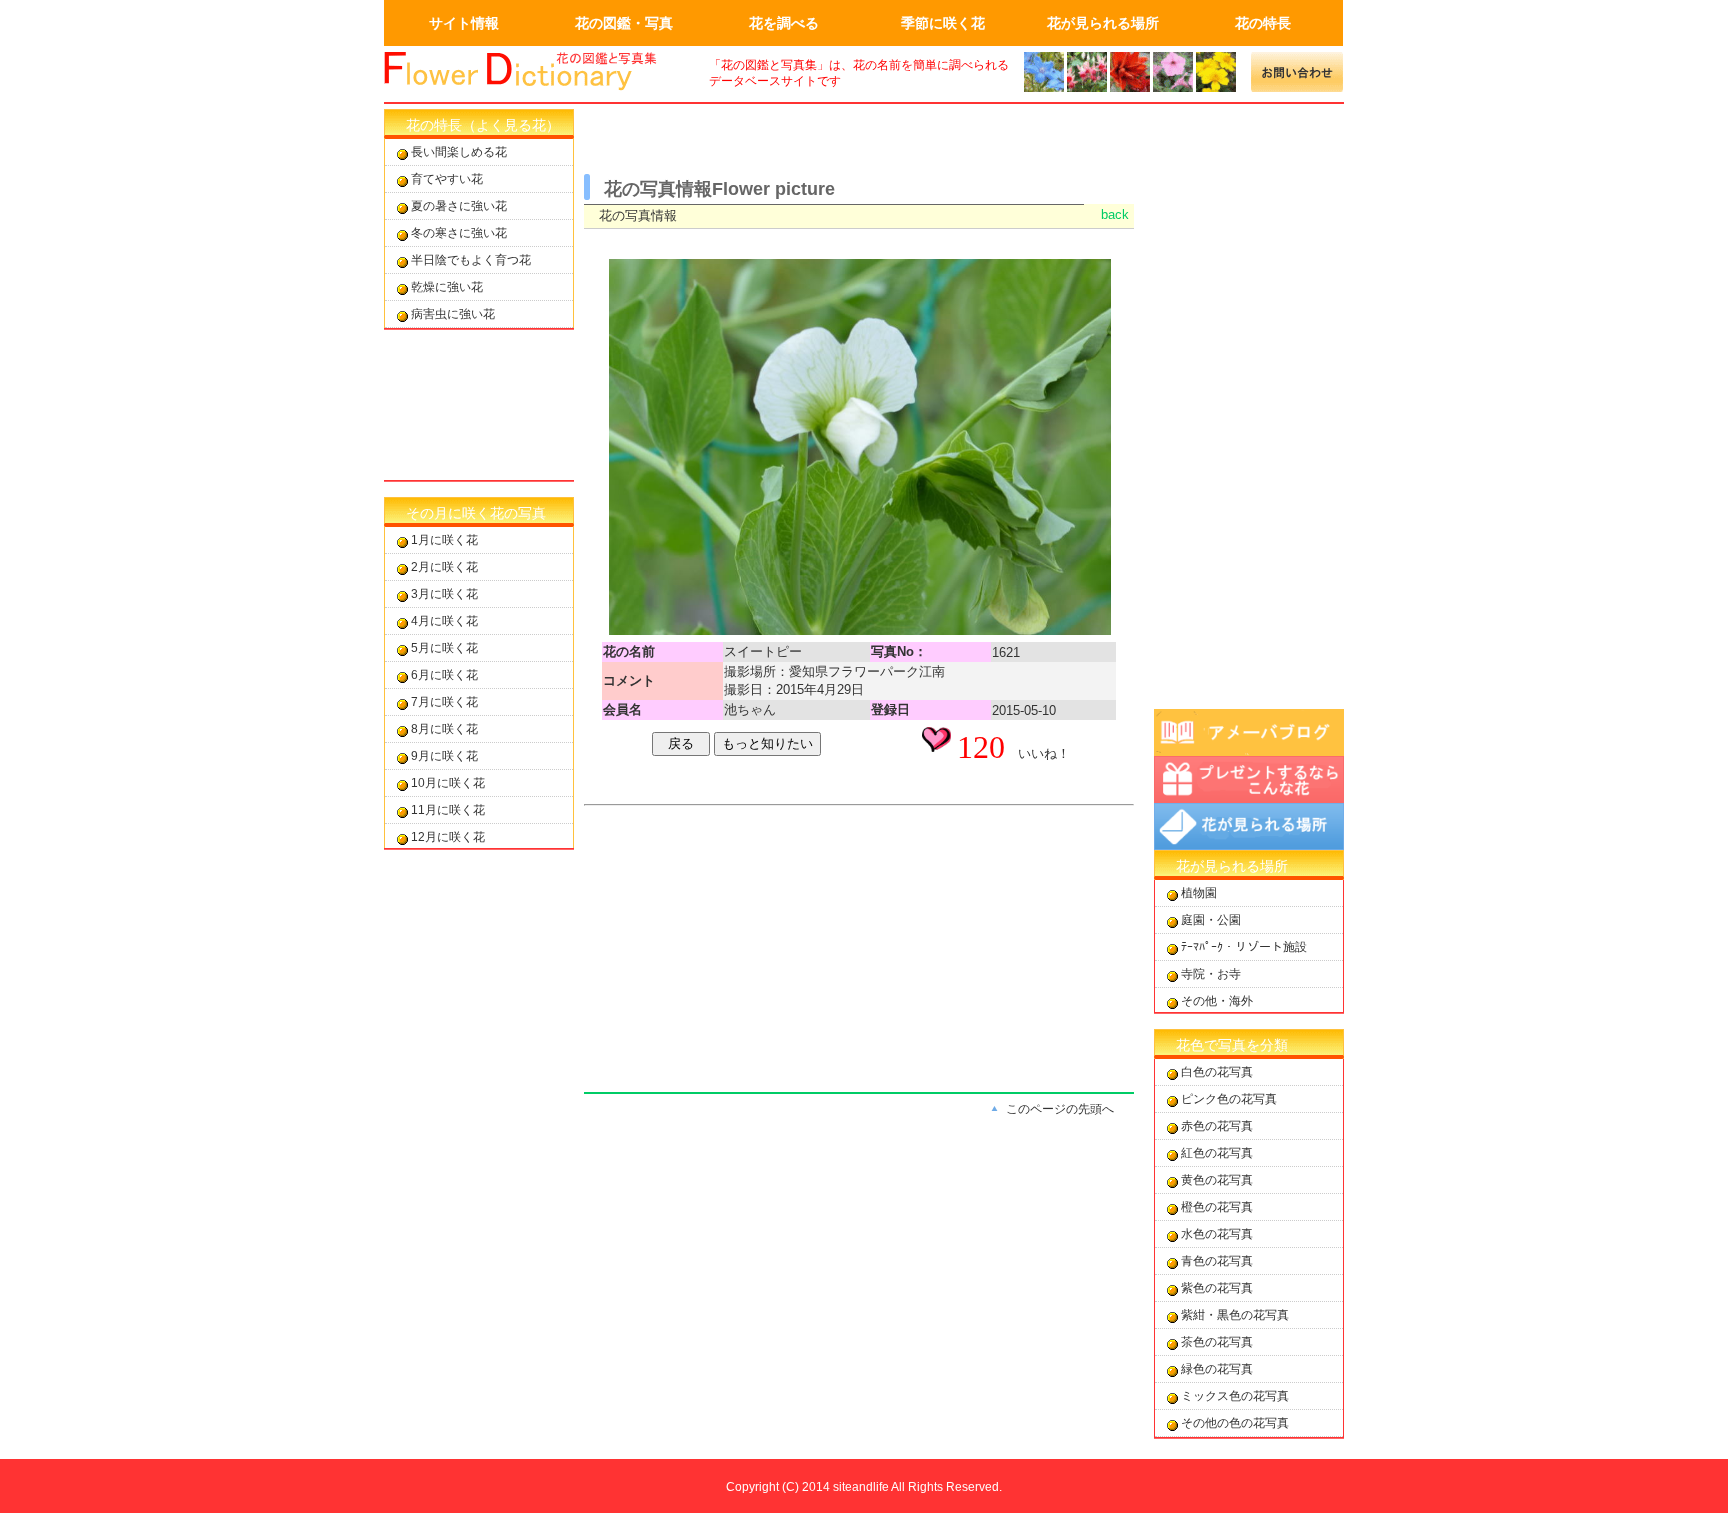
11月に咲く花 (448, 810)
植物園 (1199, 893)
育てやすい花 (447, 179)
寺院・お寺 (1211, 974)
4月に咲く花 (444, 621)
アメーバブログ (1249, 732)
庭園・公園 (1211, 920)
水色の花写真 (1217, 1234)
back (1115, 214)
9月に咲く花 (444, 756)
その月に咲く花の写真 (476, 513)
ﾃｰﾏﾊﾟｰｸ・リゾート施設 (1244, 947)
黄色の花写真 (1217, 1180)
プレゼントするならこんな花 (1249, 779)
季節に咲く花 (943, 23)
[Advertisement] (479, 405)
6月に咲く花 (444, 675)
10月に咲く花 (448, 783)
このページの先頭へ (1060, 1109)
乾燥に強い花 (447, 287)
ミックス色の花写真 (1235, 1396)
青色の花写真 (1217, 1261)
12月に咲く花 (448, 837)
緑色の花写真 (1217, 1369)
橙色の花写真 (1217, 1207)
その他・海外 (1217, 1001)
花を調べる (784, 23)
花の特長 (1263, 23)
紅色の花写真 (1217, 1153)
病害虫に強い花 (453, 314)
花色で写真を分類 (1232, 1045)
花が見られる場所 (1103, 23)
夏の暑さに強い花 (459, 206)
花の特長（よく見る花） (483, 125)
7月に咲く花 (444, 702)
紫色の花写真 (1217, 1288)
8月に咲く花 (444, 729)
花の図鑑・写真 (624, 23)
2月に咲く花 (444, 567)
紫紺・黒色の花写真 (1235, 1315)
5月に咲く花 (444, 648)
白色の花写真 (1217, 1072)
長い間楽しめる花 (459, 152)
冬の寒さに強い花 (459, 233)
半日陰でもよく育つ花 (471, 260)
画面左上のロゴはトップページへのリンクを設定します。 (534, 72)
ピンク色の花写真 (1229, 1099)
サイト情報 (464, 23)
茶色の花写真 (1217, 1342)
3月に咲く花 (444, 594)
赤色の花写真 (1217, 1126)
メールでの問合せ (1297, 72)
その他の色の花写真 (1235, 1423)
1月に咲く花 (444, 540)
